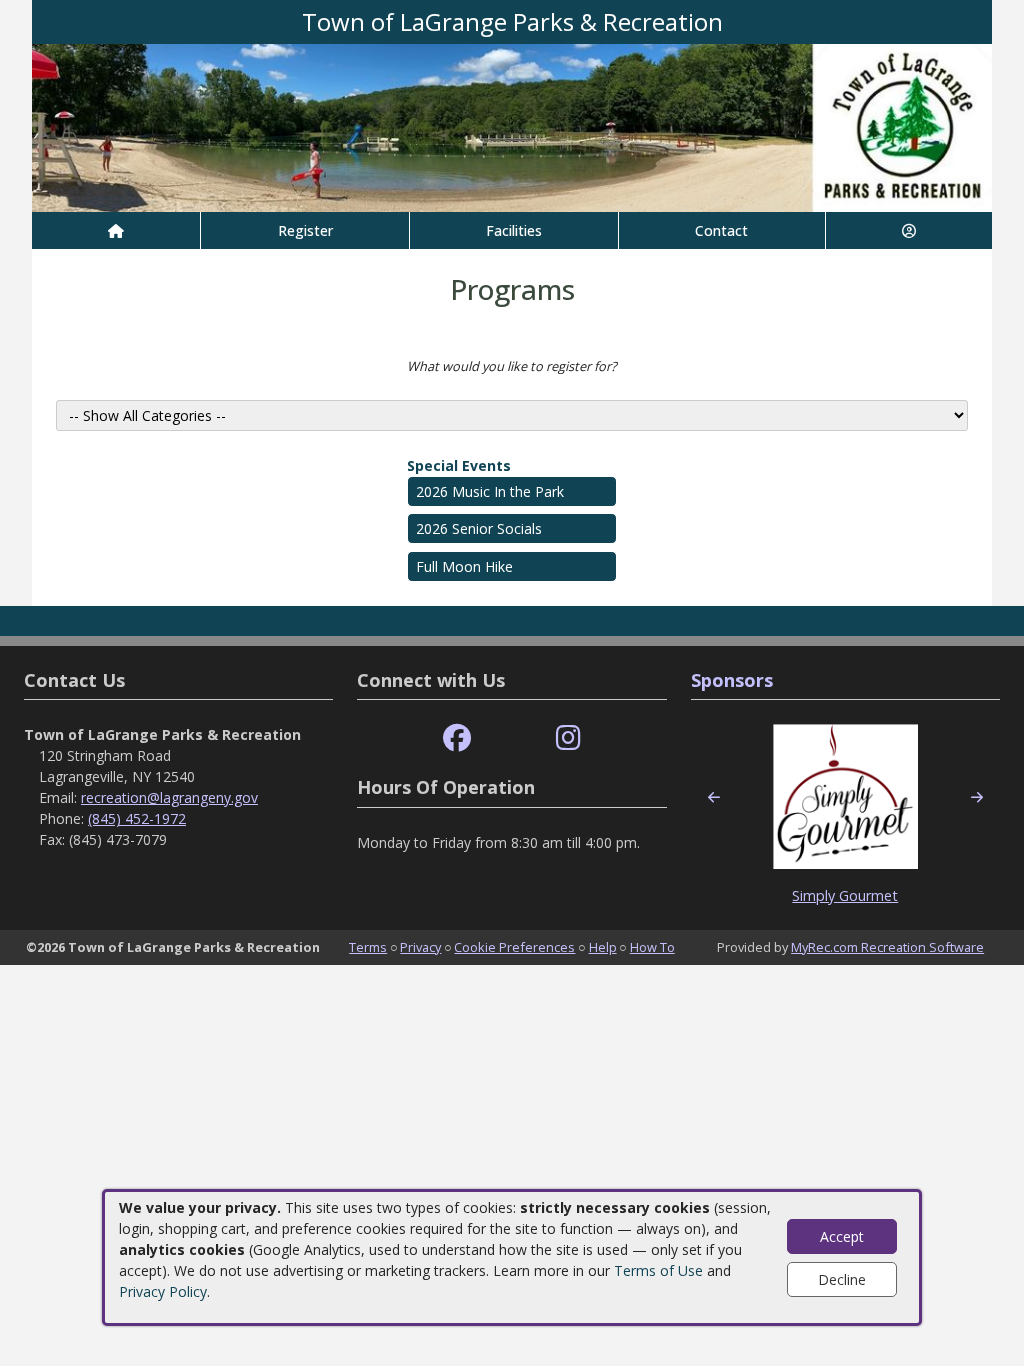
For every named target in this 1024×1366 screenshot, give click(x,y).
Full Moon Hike (464, 566)
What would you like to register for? (512, 366)
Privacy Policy (163, 1291)
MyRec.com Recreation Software (887, 947)
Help (603, 947)
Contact (721, 230)
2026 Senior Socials (479, 528)
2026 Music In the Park (490, 491)
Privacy (420, 947)
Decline (842, 1279)
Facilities (514, 230)
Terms (368, 947)
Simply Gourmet (845, 895)
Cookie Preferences (514, 947)
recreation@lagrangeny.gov (169, 797)
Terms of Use (658, 1270)
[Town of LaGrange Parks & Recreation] (512, 126)
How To (652, 947)
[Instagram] (568, 738)
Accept (842, 1236)
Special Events (459, 465)
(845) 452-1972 (137, 818)
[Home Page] (116, 230)
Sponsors (732, 680)
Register (305, 230)
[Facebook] (457, 738)
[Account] (909, 230)
